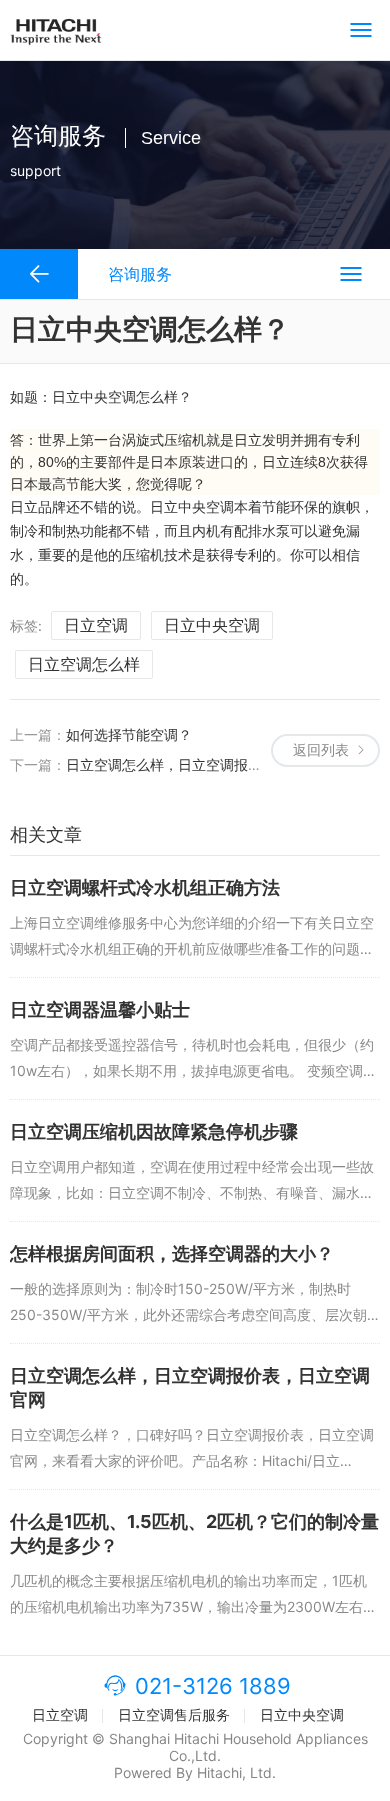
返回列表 (321, 749)
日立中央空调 (212, 625)
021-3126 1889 (213, 1686)
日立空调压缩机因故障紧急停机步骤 (154, 1131)
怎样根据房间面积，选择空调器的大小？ (172, 1253)
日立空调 (96, 625)
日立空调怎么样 (84, 664)
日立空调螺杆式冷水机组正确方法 (145, 887)
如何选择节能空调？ (129, 734)
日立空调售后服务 (174, 1714)
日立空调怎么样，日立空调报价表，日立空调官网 (220, 764)
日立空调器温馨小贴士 (100, 1009)
